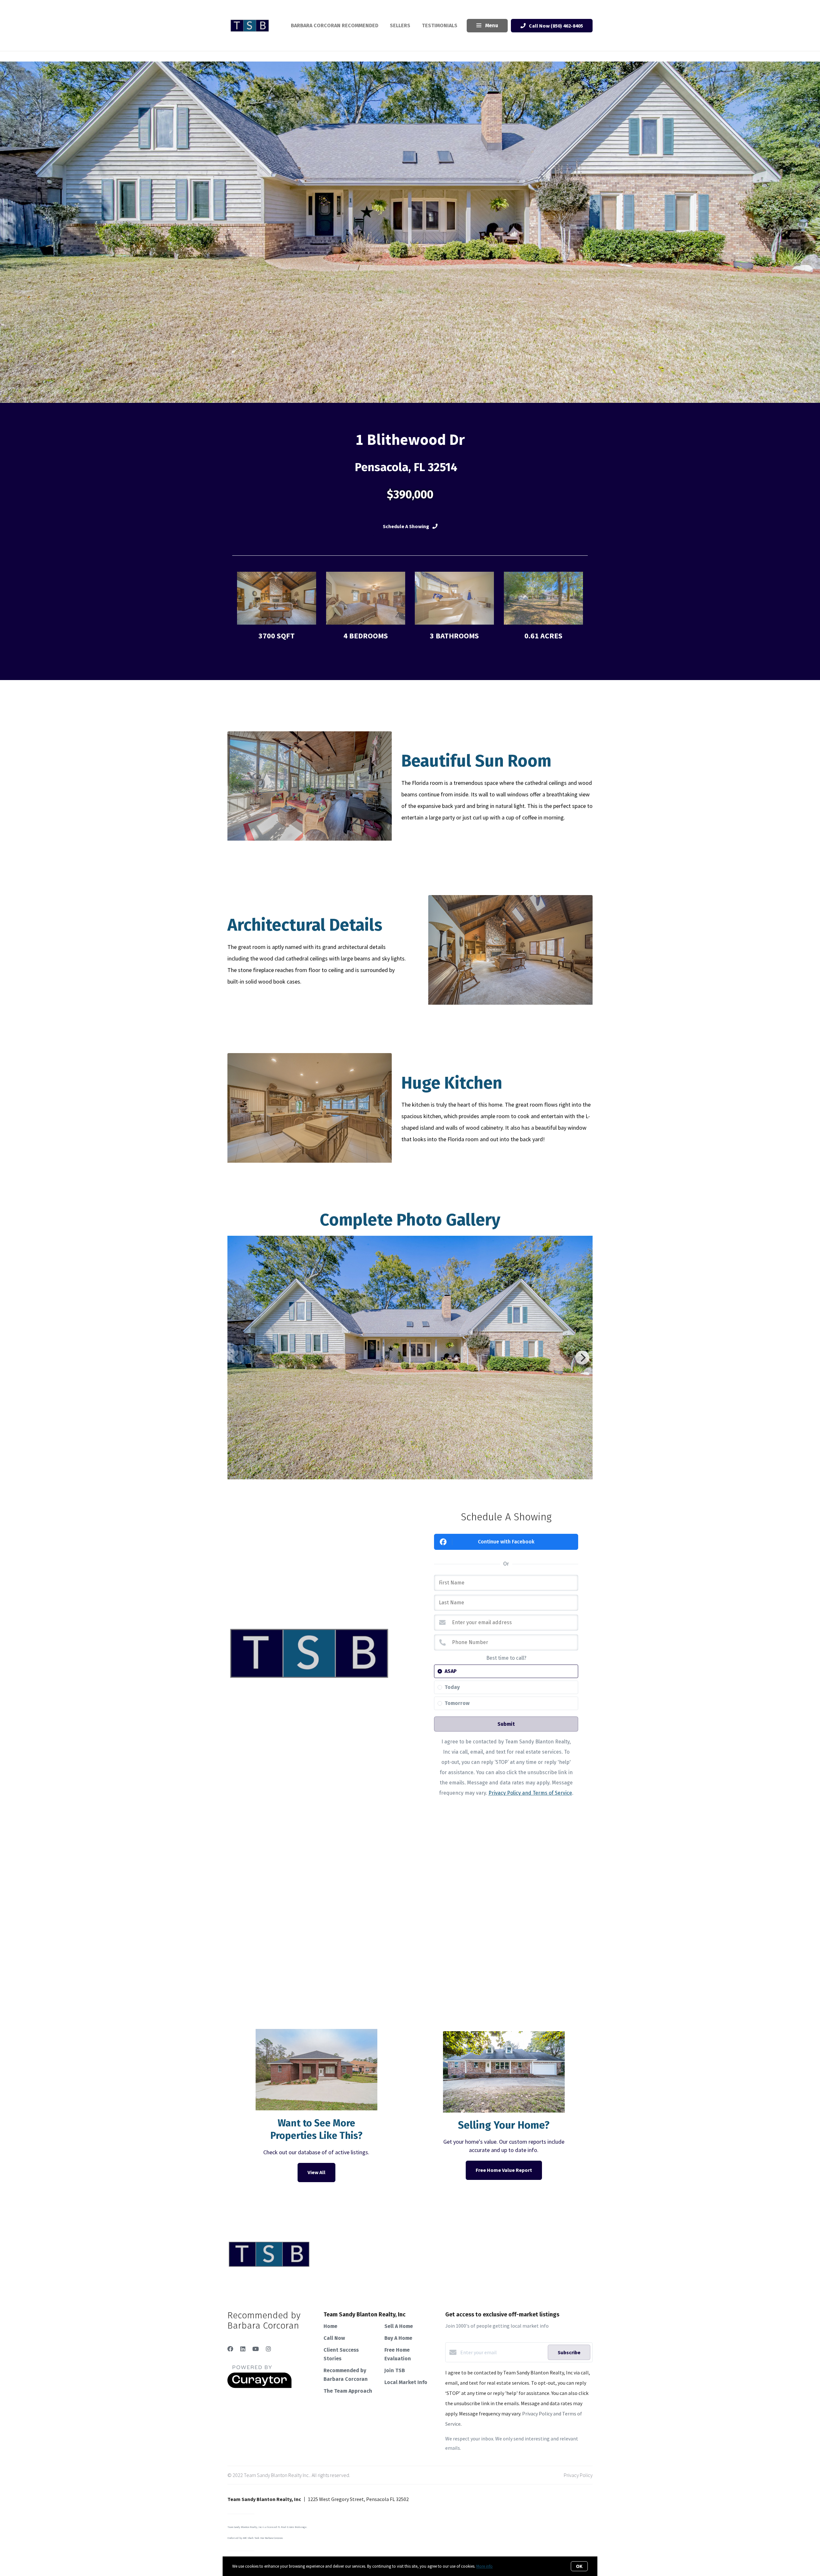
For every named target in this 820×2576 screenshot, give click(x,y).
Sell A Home (399, 2326)
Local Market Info (406, 2382)
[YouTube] (256, 2349)
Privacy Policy (578, 2475)
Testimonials (440, 25)
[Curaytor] (259, 2386)
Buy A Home (398, 2338)
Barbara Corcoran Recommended (335, 25)
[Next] (582, 1358)
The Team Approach (348, 2391)
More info (484, 2566)
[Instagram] (268, 2349)
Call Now (334, 2338)
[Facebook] (230, 2349)
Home (330, 2326)
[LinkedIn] (243, 2349)
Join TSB (395, 2370)
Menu (491, 25)
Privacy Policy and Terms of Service (530, 1793)
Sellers (400, 25)
